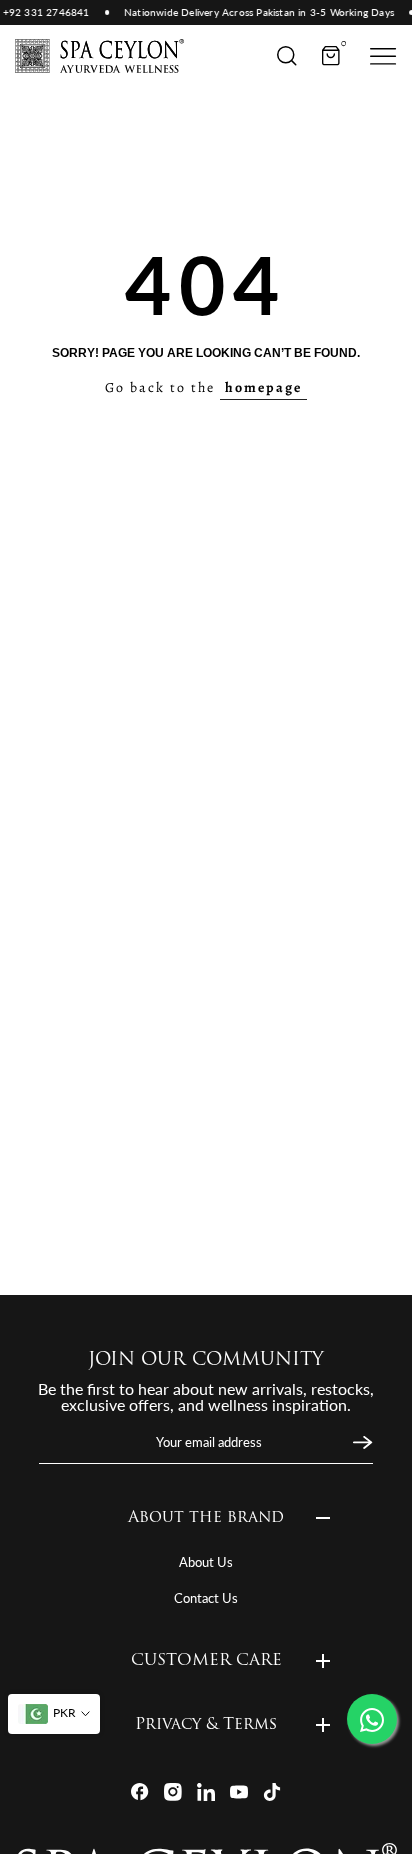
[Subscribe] (360, 1443)
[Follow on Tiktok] (272, 1792)
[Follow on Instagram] (173, 1792)
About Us (206, 1562)
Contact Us (206, 1598)
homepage (263, 387)
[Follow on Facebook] (140, 1792)
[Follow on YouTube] (239, 1792)
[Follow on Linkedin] (206, 1792)
